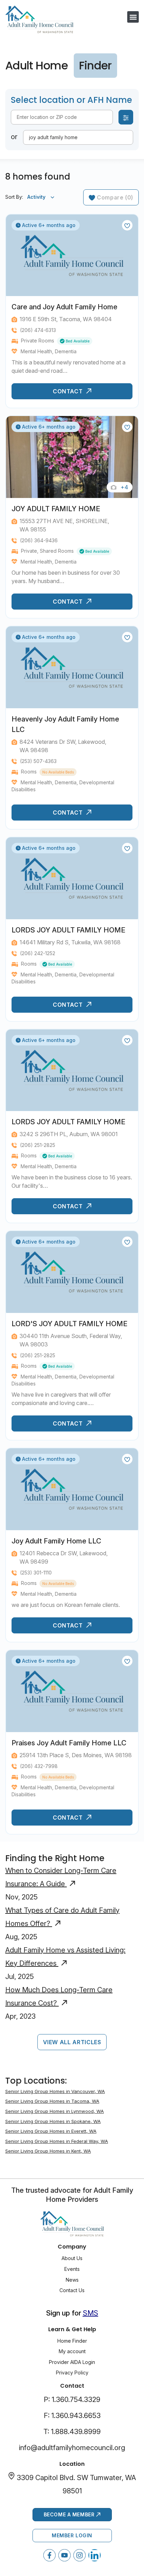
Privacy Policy (72, 2373)
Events (72, 2269)
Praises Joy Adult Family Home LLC (69, 1743)
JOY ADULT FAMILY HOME (56, 509)
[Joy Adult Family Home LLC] (72, 1489)
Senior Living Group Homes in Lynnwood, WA (55, 2111)
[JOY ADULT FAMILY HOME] (72, 457)
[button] (133, 17)
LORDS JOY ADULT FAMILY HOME (69, 930)
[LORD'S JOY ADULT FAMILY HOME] (72, 1272)
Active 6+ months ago (48, 225)
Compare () (114, 197)
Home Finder (72, 2341)
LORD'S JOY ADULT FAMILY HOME (70, 1324)
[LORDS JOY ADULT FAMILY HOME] (72, 878)
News (72, 2280)
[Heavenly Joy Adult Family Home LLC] (72, 667)
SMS (91, 2313)
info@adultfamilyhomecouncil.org (72, 2448)
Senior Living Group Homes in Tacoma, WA (52, 2101)
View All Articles (72, 2042)
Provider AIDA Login (72, 2362)
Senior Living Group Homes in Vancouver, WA (55, 2091)
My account (72, 2351)
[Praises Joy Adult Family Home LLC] (72, 1691)
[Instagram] (80, 2555)
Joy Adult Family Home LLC (56, 1541)
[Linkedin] (95, 2555)
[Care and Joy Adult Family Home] (72, 255)
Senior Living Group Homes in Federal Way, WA (57, 2141)
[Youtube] (64, 2555)
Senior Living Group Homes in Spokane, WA (53, 2121)
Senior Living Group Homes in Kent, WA (48, 2151)
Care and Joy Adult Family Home (64, 307)
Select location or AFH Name (71, 100)
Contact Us (72, 2290)
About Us (72, 2258)
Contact (69, 391)
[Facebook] (49, 2555)
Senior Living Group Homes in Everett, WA (51, 2131)
